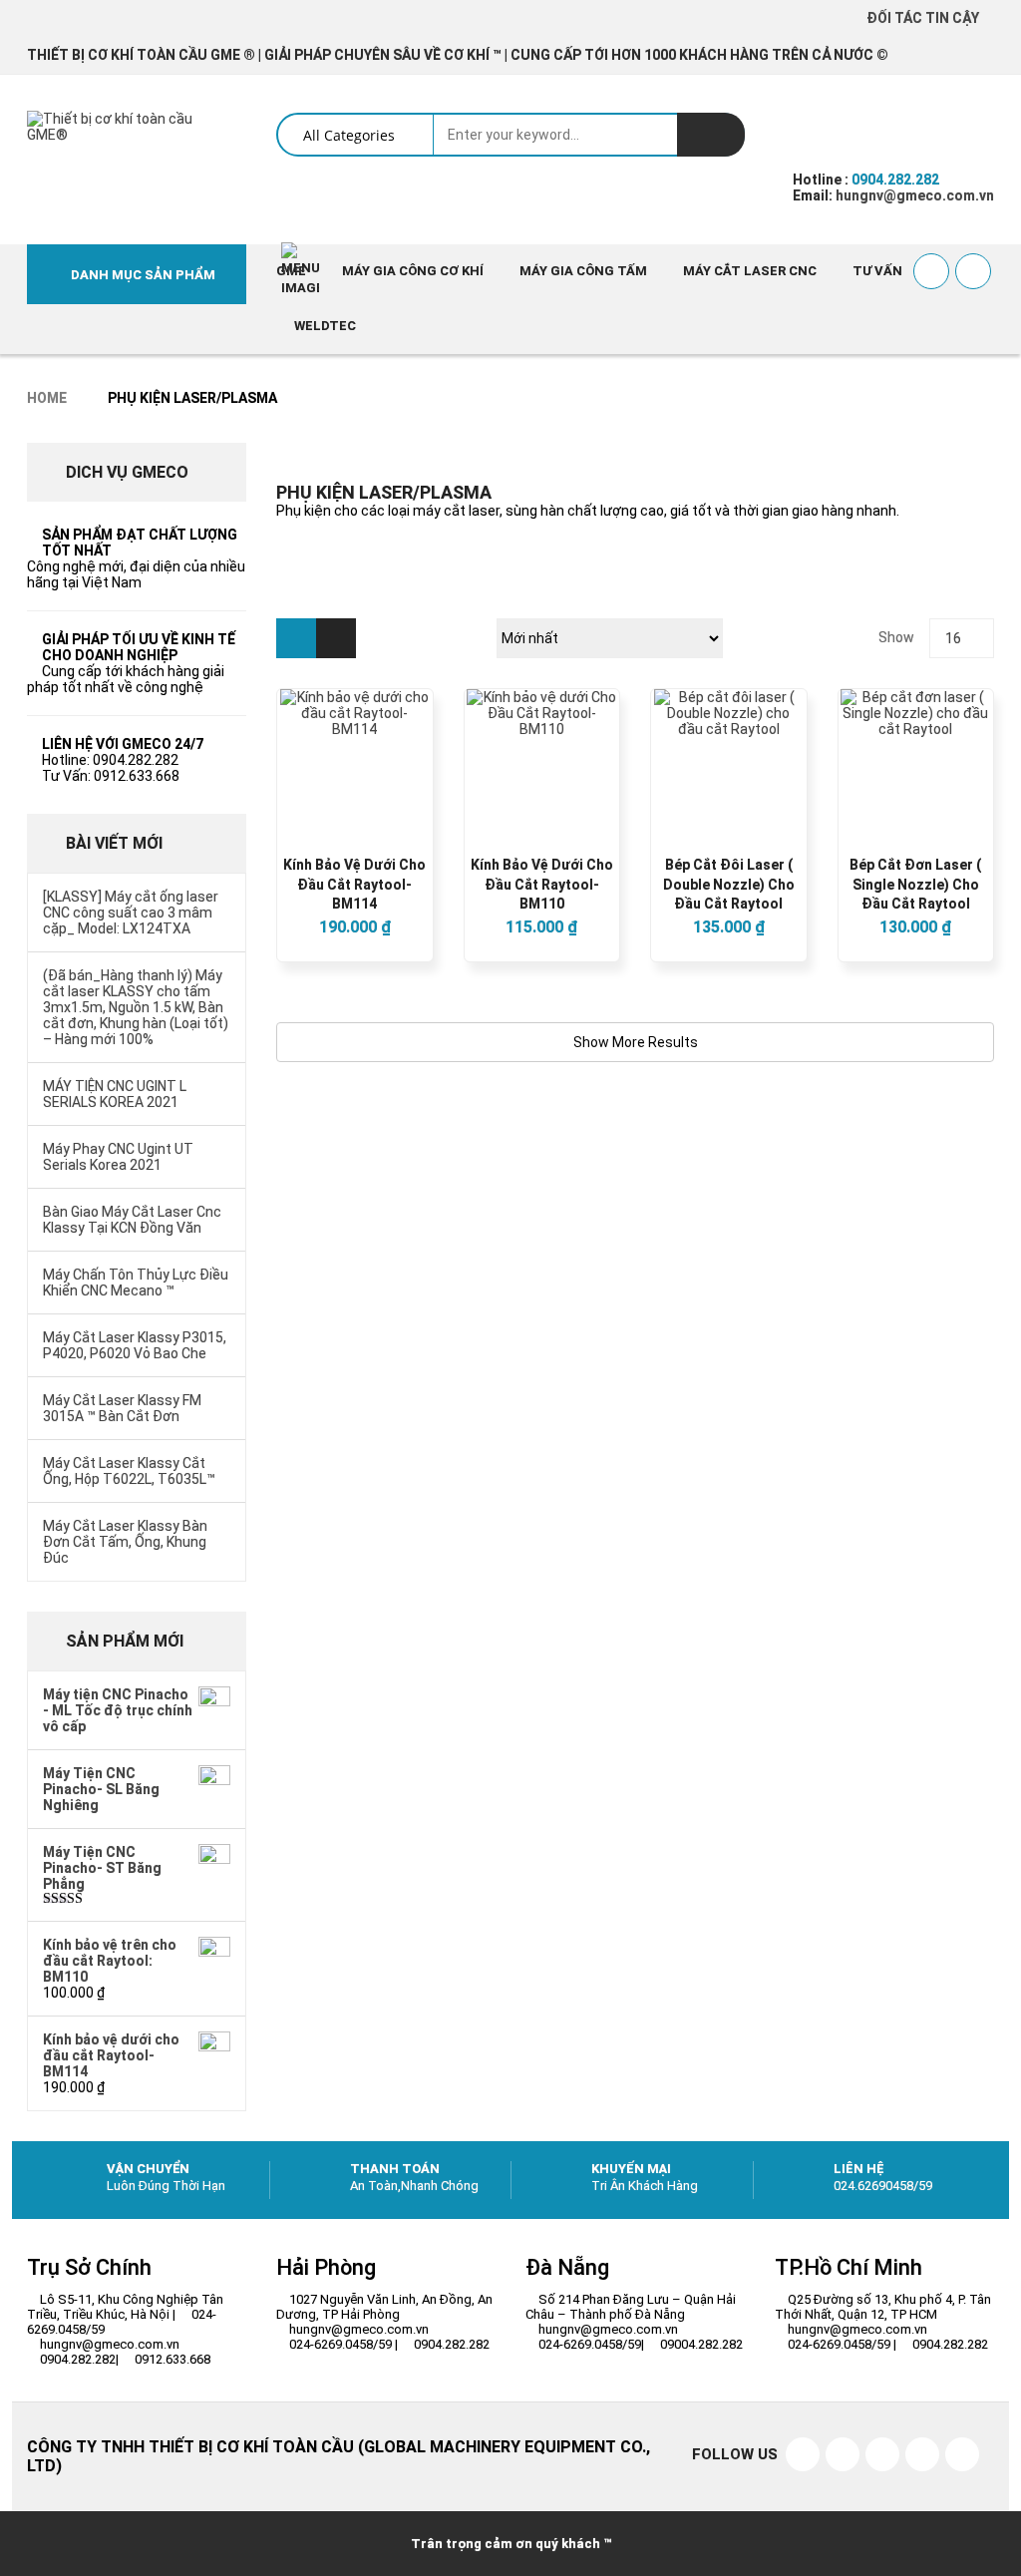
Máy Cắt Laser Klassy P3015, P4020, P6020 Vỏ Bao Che (135, 1345)
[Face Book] (803, 2454)
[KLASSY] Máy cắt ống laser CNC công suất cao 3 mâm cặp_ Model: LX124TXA (131, 913)
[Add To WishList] (931, 271)
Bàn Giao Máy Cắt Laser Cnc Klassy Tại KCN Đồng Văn (132, 1220)
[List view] (336, 638)
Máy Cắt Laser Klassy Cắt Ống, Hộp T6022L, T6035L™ (129, 1471)
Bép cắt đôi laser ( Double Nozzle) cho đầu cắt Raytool (729, 885)
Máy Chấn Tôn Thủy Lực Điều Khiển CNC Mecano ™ (136, 1283)
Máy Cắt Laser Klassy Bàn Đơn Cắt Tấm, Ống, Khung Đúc (125, 1542)
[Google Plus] (962, 2454)
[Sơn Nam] (922, 2454)
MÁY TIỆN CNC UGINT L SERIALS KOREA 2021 (115, 1094)
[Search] (711, 135)
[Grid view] (296, 638)
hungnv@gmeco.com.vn (913, 195)
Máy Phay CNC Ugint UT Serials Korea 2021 (118, 1157)
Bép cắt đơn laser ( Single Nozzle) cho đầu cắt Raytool (915, 885)
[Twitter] (843, 2454)
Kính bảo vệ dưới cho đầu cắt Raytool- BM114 (354, 885)
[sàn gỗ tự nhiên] (882, 2454)
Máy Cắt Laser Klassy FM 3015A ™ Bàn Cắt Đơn (122, 1408)
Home (47, 398)
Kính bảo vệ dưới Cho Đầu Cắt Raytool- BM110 (542, 885)
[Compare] (973, 271)
